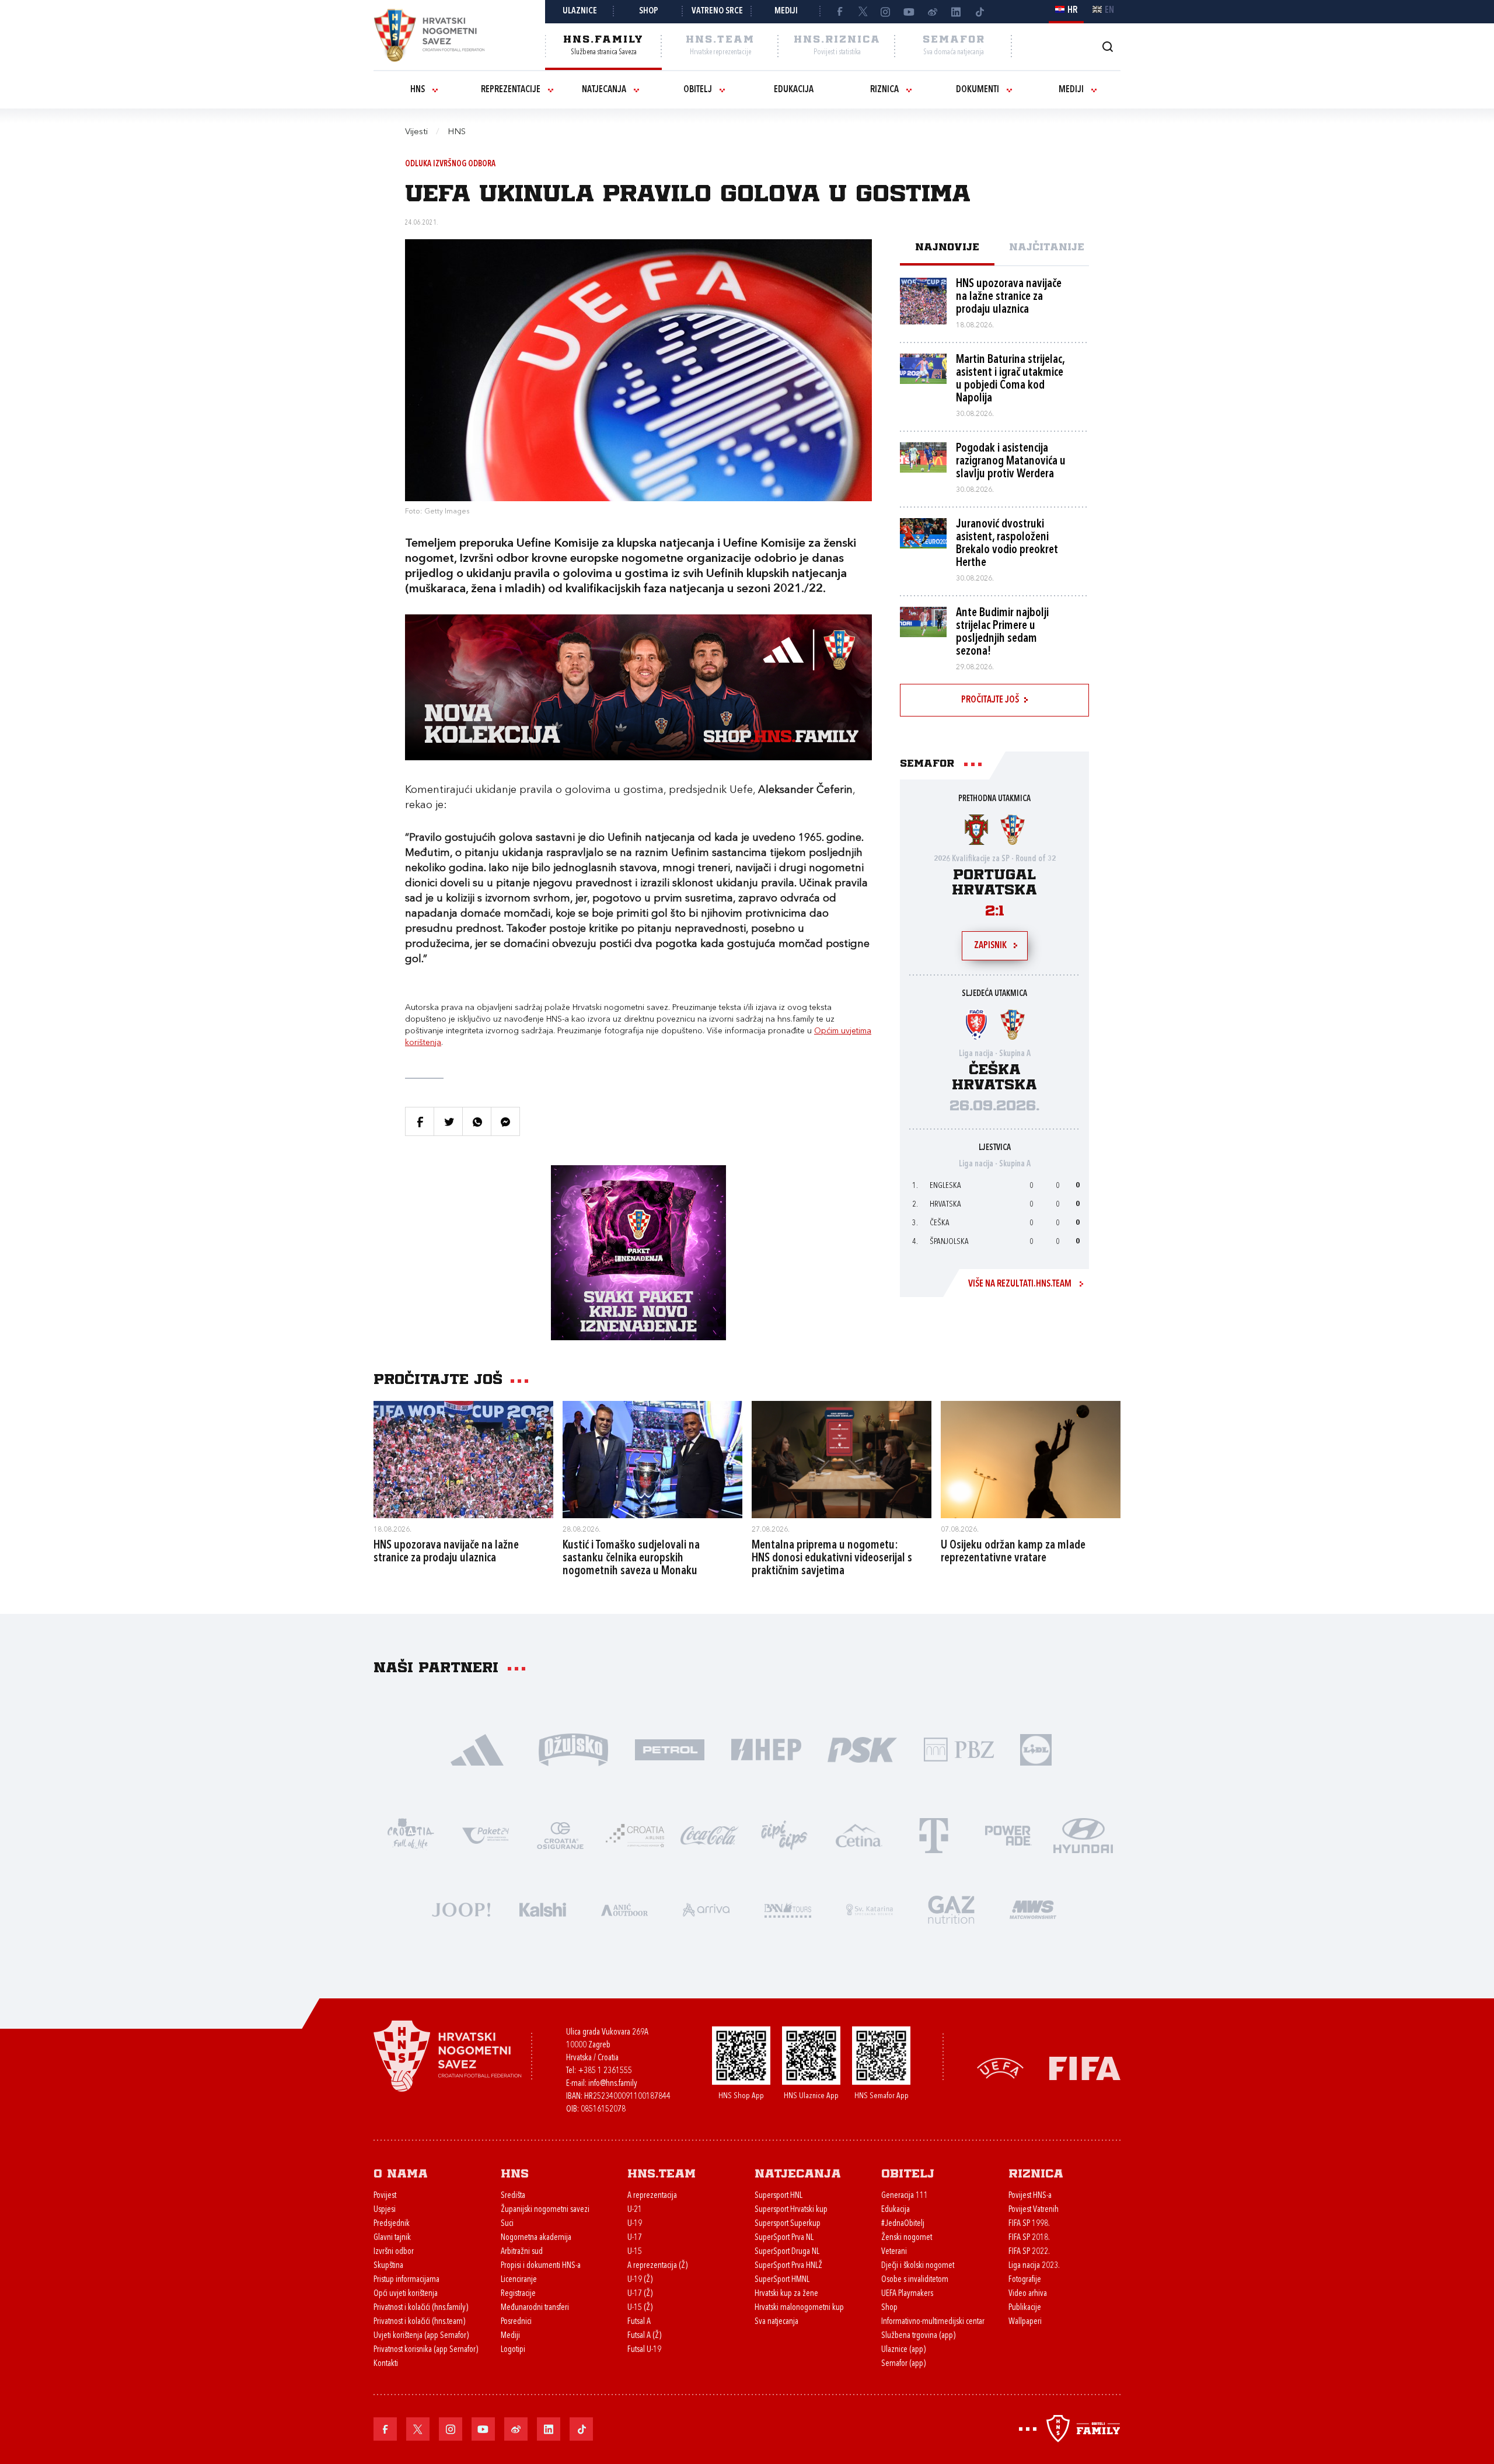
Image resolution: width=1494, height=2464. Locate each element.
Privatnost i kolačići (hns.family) (421, 2308)
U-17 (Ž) (640, 2294)
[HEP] (766, 1749)
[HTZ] (411, 1835)
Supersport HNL (779, 2196)
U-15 (635, 2252)
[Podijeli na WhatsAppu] (477, 1121)
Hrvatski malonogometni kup (799, 2308)
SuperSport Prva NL (784, 2238)
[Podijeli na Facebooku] (420, 1121)
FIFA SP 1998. (1029, 2224)
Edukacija (794, 90)
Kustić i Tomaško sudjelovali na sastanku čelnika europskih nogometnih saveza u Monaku (631, 1558)
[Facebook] (839, 12)
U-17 (635, 2238)
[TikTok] (979, 12)
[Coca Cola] (710, 1835)
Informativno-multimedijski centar (933, 2322)
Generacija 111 (905, 2196)
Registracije (518, 2294)
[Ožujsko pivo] (573, 1749)
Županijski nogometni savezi (545, 2210)
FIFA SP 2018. (1029, 2238)
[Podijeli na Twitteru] (448, 1121)
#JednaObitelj (903, 2224)
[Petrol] (670, 1749)
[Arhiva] (1107, 46)
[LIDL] (1036, 1749)
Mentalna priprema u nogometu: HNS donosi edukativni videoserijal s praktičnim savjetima (832, 1558)
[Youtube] (909, 12)
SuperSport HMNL (782, 2280)
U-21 (635, 2210)
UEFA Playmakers (907, 2294)
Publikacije (1025, 2308)
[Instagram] (886, 12)
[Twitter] (863, 12)
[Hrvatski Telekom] (934, 1835)
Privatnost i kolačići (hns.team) (419, 2322)
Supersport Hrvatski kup (791, 2210)
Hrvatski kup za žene (786, 2294)
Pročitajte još (990, 700)
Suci (507, 2224)
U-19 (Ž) (640, 2280)
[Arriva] (706, 1909)
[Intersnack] (784, 1835)
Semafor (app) (903, 2364)
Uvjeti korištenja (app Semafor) (421, 2336)
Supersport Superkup (788, 2224)
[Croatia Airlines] (635, 1835)
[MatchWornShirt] (1033, 1909)
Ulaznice (580, 11)
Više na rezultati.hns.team (1020, 1284)
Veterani (894, 2252)
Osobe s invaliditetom (915, 2280)
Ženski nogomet (907, 2238)
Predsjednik (392, 2224)
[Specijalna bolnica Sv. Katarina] (870, 1909)
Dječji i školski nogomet (918, 2266)
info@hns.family (613, 2084)
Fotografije (1025, 2280)
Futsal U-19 (644, 2350)
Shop (649, 11)
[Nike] (477, 1749)
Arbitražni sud (522, 2252)
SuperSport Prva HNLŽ (788, 2266)
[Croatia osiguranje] (560, 1835)
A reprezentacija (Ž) (657, 2266)
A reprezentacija (652, 2196)
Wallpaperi (1025, 2322)
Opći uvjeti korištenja (406, 2294)
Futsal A (639, 2322)
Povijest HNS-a (1030, 2196)
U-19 (635, 2224)
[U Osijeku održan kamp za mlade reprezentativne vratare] (1031, 1459)
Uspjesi (385, 2210)
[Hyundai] (1083, 1835)
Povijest (385, 2196)
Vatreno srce (717, 11)
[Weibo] (933, 12)
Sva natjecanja (776, 2322)
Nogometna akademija (536, 2238)
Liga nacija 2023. (1034, 2266)
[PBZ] (959, 1749)
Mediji (786, 11)
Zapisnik (990, 946)
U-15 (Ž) (640, 2308)
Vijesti (416, 132)
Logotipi (513, 2350)
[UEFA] (1000, 2067)
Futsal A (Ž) (644, 2336)
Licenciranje (519, 2280)
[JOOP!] (461, 1909)
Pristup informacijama (406, 2280)
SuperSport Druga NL (787, 2252)
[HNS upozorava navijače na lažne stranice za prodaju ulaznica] (463, 1459)
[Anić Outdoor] (624, 1909)
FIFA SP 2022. (1029, 2252)
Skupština (388, 2266)
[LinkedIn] (956, 12)
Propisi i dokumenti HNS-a (541, 2266)
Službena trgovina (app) (918, 2336)
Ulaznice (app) (903, 2350)
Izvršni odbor (394, 2252)
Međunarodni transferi (535, 2308)
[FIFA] (1085, 2067)
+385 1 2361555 (605, 2071)
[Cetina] (859, 1835)
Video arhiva (1028, 2294)
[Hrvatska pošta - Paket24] (486, 1835)
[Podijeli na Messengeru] (505, 1121)
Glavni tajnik (392, 2238)
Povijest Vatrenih (1034, 2210)
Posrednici (516, 2322)
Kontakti (386, 2364)
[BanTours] (788, 1909)
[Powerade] (1008, 1835)
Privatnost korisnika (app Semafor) (426, 2350)
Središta (513, 2196)
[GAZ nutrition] (951, 1909)
